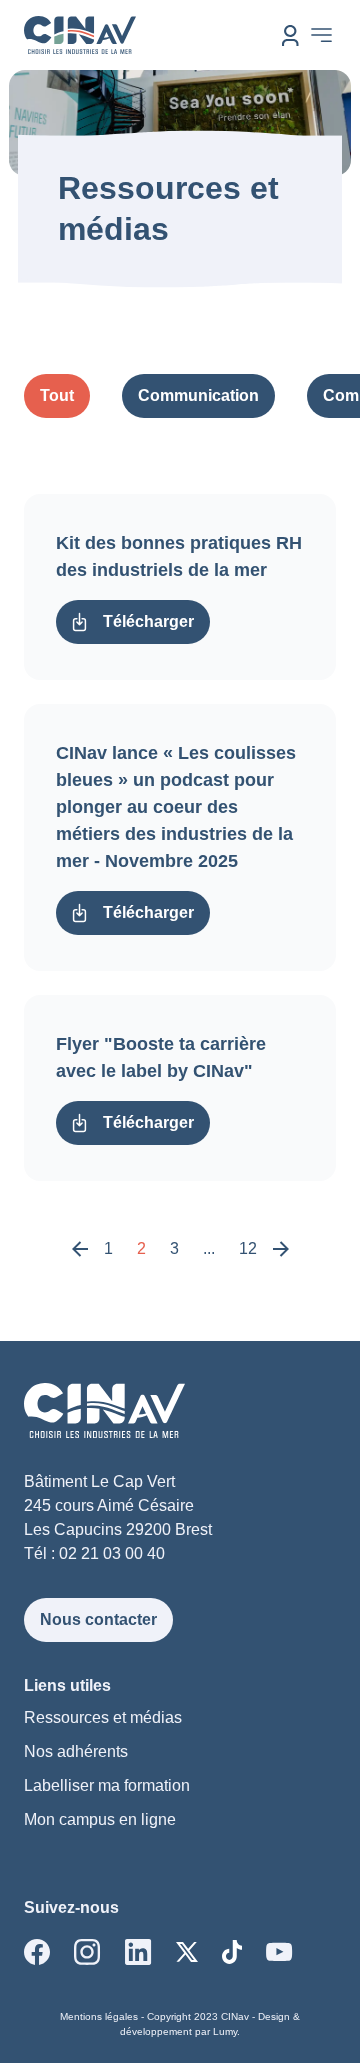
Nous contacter (98, 1619)
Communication (198, 395)
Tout (57, 395)
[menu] (321, 35)
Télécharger (148, 621)
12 (248, 1248)
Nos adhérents (76, 1751)
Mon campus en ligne (100, 1819)
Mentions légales (99, 2016)
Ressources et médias (103, 1717)
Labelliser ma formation (107, 1785)
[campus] (290, 35)
